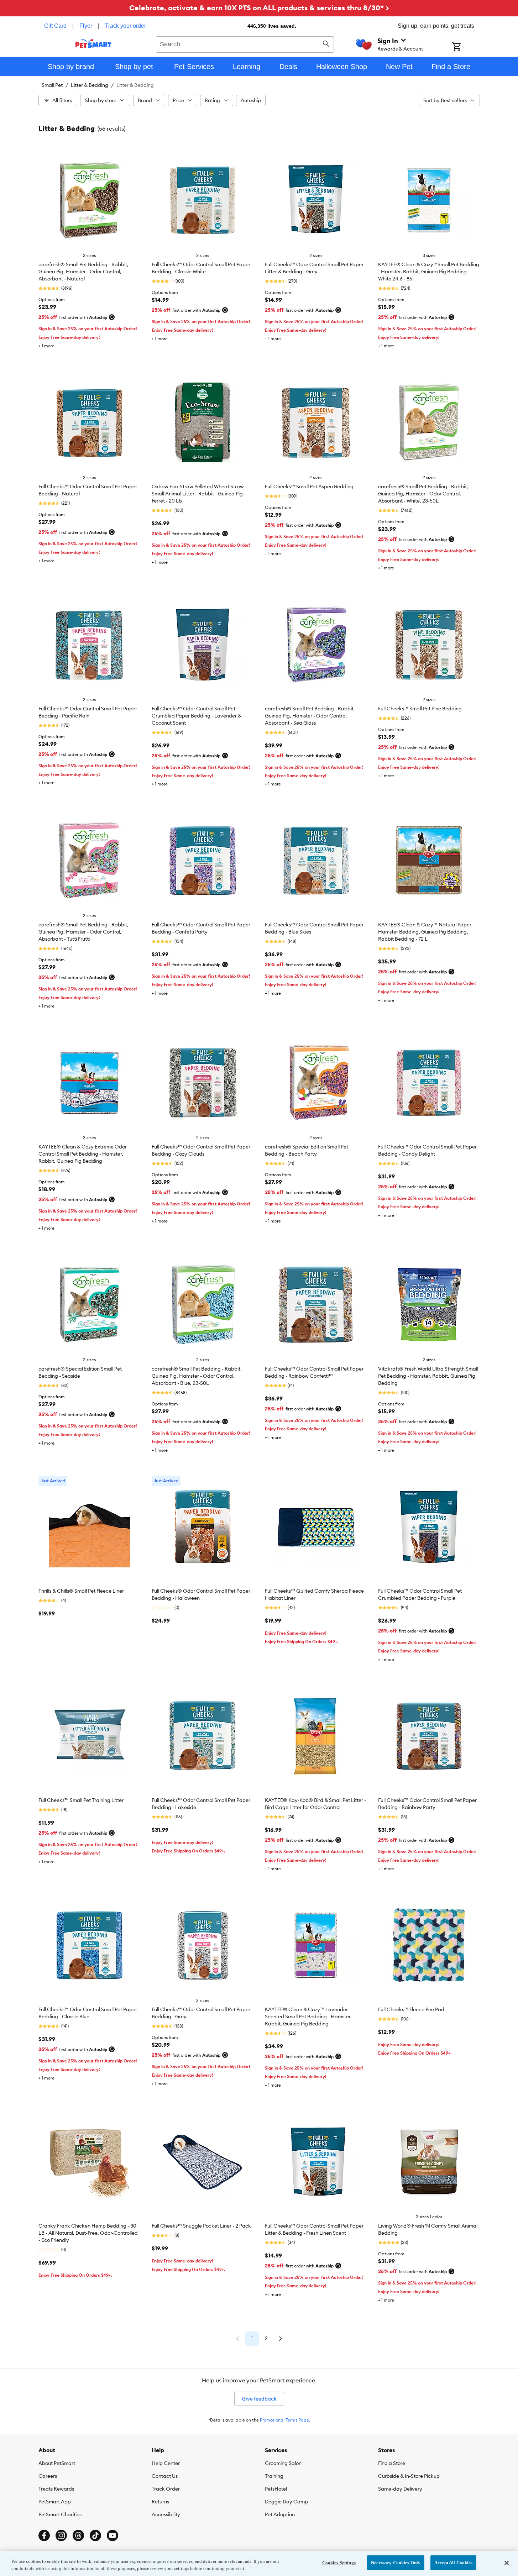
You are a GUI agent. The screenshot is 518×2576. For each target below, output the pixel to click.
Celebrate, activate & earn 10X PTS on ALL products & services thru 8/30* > (259, 8)
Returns (160, 2502)
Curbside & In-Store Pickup (409, 2476)
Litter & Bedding (90, 85)
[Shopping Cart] (466, 47)
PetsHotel (276, 2489)
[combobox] (245, 43)
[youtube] (113, 2535)
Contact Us (165, 2476)
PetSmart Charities (60, 2514)
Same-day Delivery (400, 2489)
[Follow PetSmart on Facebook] (44, 2535)
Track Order (166, 2489)
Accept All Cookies (453, 2563)
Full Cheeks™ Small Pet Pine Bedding (420, 709)
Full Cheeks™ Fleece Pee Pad (411, 2009)
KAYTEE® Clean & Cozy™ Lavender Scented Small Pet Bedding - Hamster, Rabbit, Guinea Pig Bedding (308, 2017)
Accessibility (166, 2514)
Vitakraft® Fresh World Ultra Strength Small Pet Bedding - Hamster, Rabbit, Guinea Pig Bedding (428, 1376)
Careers (48, 2476)
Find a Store (392, 2463)
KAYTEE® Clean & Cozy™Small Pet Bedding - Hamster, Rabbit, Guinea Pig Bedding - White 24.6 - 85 (429, 272)
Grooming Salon (283, 2463)
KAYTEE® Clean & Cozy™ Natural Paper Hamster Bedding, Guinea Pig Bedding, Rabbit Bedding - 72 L (425, 932)
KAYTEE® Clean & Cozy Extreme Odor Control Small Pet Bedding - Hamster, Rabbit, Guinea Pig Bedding (83, 1154)
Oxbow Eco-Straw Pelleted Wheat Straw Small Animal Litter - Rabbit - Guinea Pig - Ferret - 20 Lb (199, 494)
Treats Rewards (56, 2489)
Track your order (125, 26)
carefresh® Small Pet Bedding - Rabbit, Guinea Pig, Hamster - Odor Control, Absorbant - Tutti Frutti (83, 932)
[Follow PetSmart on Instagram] (61, 2535)
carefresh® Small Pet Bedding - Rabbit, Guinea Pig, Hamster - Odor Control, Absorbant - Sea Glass (310, 716)
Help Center (166, 2463)
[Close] (507, 2563)
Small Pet (52, 85)
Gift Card (55, 26)
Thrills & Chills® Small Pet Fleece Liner (81, 1591)
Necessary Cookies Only (396, 2563)
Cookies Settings (339, 2563)
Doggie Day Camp (286, 2502)
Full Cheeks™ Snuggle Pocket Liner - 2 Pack (201, 2226)
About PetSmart (57, 2463)
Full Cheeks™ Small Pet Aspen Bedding (309, 487)
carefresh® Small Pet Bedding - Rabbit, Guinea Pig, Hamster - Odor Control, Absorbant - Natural (83, 272)
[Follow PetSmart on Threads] (78, 2535)
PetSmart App (55, 2502)
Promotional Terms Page (284, 2420)
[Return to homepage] (93, 43)
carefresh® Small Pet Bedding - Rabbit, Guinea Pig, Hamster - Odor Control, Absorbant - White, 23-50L (423, 494)
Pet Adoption (280, 2514)
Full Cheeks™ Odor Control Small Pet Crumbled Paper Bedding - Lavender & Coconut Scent (197, 716)
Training (274, 2476)
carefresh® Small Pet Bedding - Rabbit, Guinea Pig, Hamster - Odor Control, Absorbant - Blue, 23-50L (197, 1376)
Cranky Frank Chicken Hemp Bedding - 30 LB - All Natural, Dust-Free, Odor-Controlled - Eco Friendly (88, 2233)
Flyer (86, 26)
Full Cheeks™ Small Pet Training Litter (81, 1800)
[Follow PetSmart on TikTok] (95, 2535)
